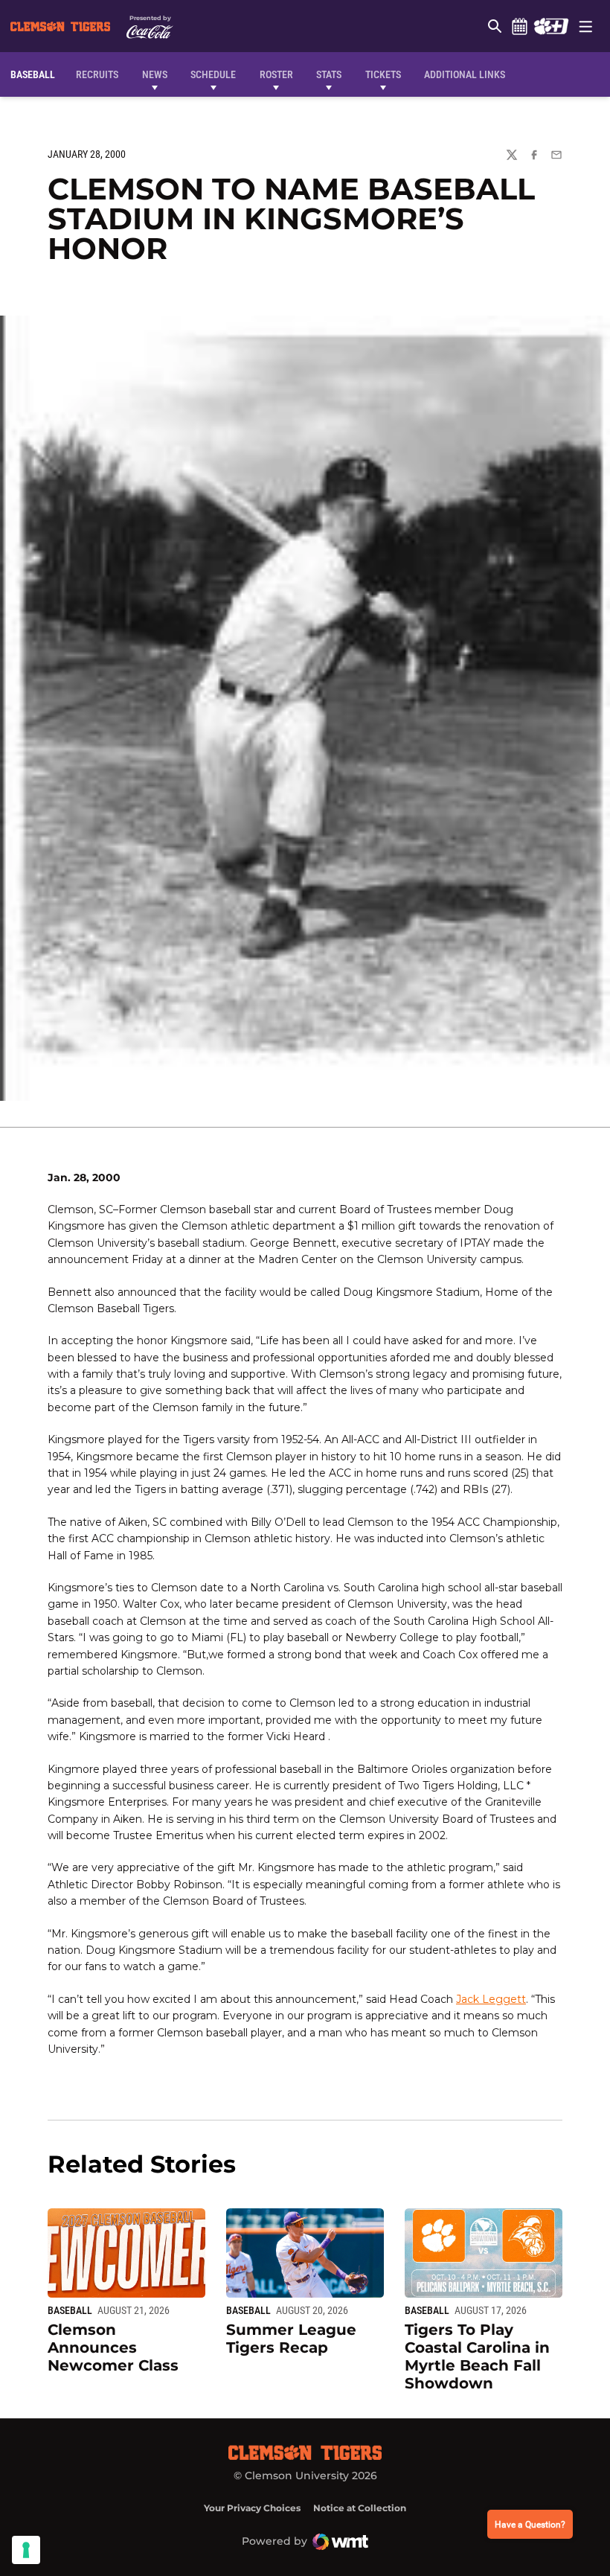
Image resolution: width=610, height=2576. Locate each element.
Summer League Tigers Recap (291, 2339)
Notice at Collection (360, 2508)
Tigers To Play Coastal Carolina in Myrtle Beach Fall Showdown (477, 2356)
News (155, 74)
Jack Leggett (491, 1999)
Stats (329, 74)
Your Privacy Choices (252, 2508)
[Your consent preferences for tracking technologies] (26, 2550)
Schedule (519, 26)
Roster (276, 74)
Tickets (383, 74)
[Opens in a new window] (551, 26)
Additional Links (465, 74)
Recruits (101, 74)
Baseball (70, 2310)
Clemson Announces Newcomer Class (113, 2348)
